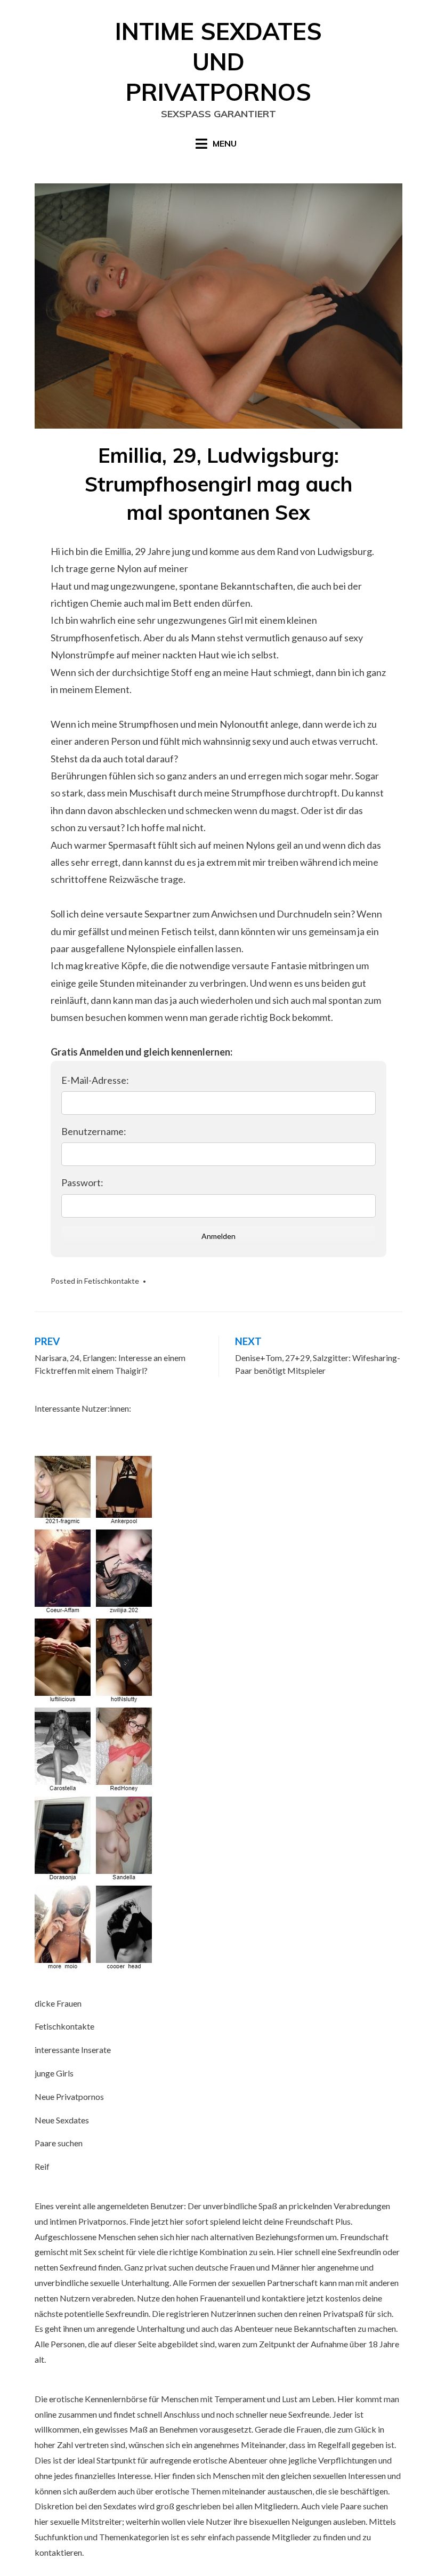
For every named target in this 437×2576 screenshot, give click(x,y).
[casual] (95, 1714)
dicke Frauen (58, 2003)
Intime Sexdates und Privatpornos (218, 62)
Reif (42, 2166)
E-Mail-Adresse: (95, 1080)
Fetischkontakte (112, 1281)
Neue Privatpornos (69, 2096)
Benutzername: (94, 1131)
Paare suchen (59, 2143)
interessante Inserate (73, 2050)
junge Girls (54, 2073)
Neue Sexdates (62, 2120)
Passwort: (82, 1182)
